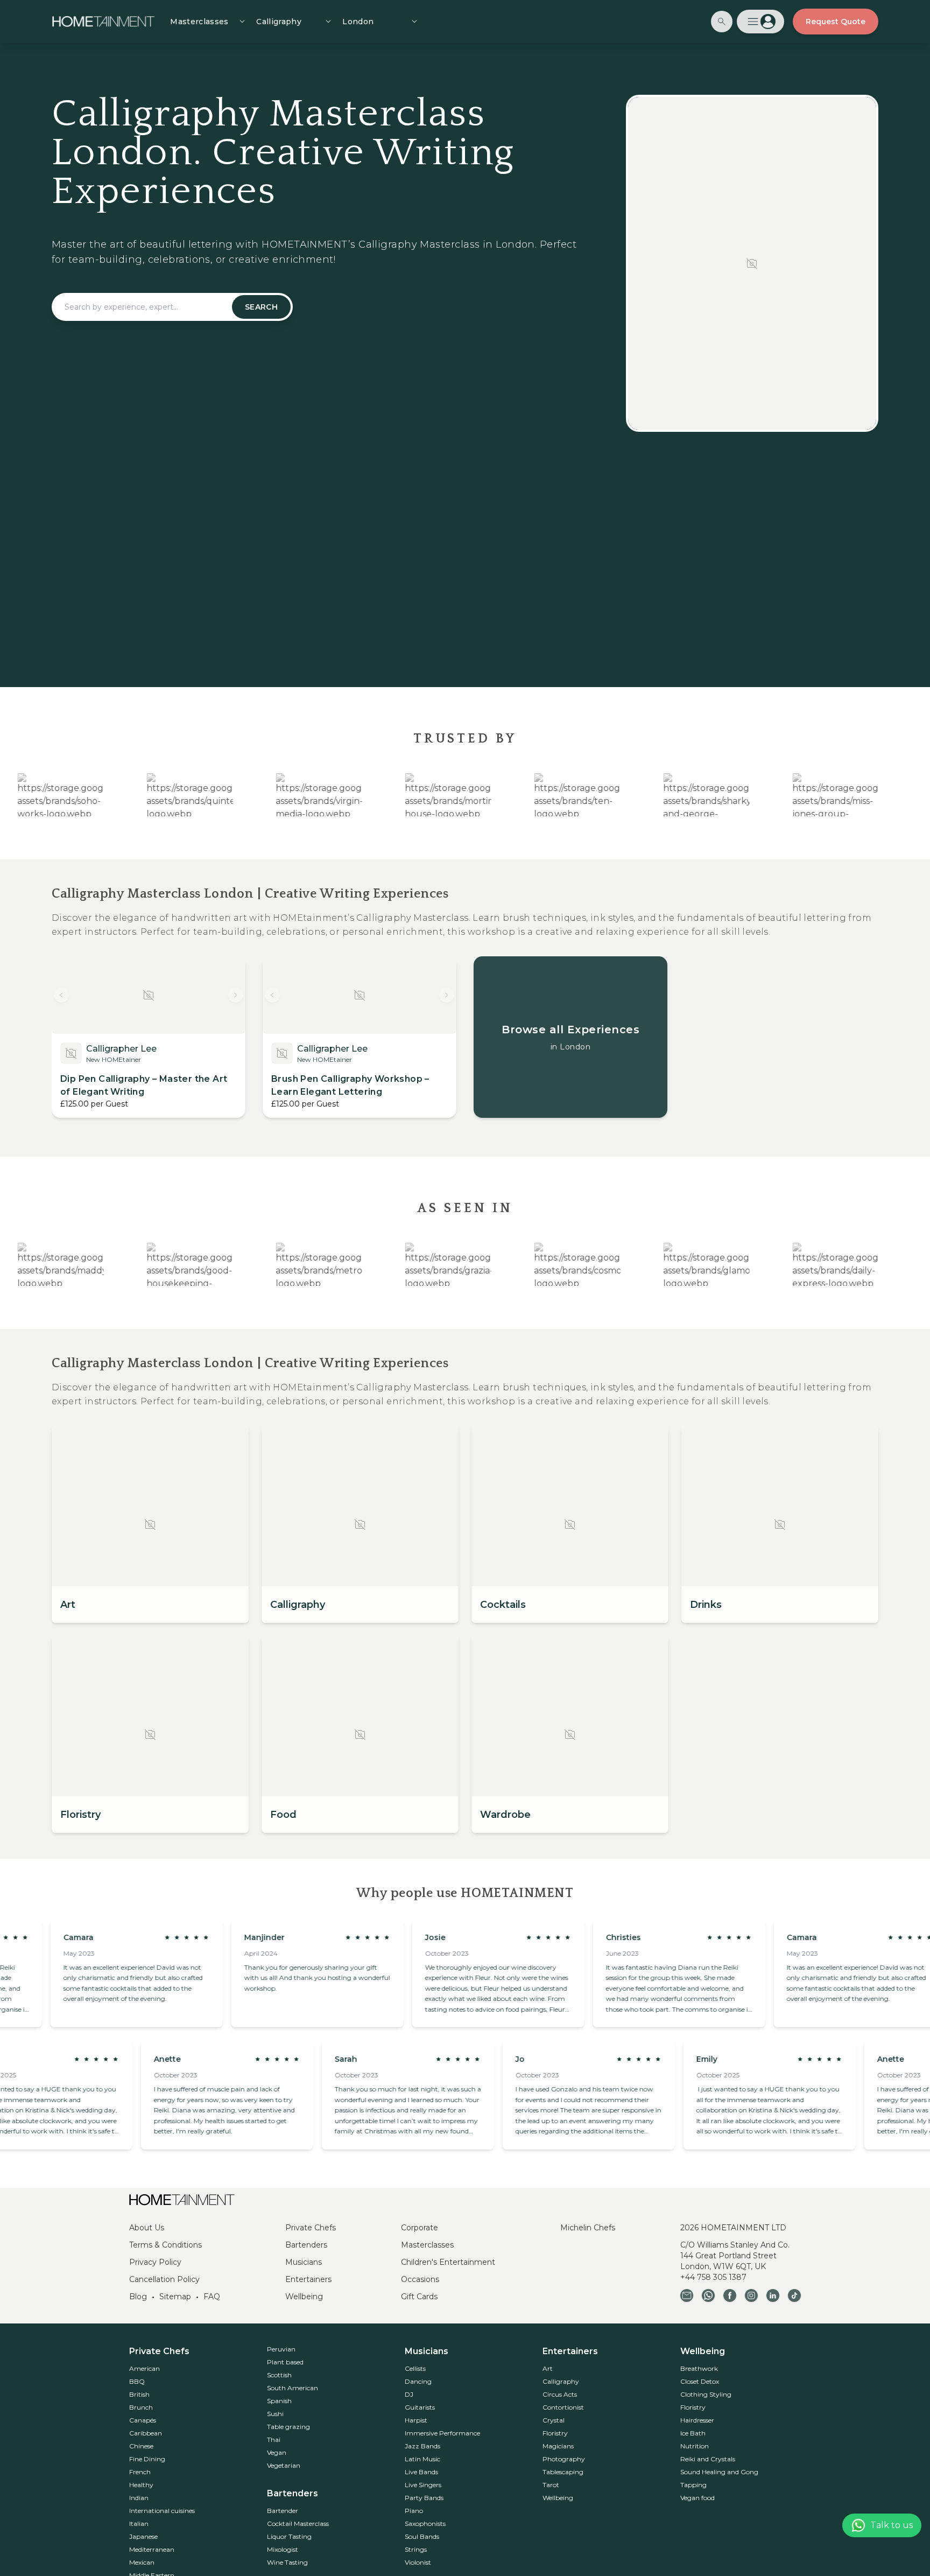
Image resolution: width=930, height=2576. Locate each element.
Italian (139, 2523)
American (145, 2368)
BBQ (137, 2381)
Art (548, 2368)
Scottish (279, 2375)
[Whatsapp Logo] (708, 2295)
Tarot (551, 2485)
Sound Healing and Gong (719, 2472)
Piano (414, 2511)
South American (293, 2388)
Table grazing (288, 2427)
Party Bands (424, 2498)
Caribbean (146, 2433)
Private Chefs (311, 2228)
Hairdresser (697, 2420)
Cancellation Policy (164, 2279)
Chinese (141, 2446)
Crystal (554, 2420)
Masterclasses (427, 2245)
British (139, 2394)
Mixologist (283, 2549)
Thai (274, 2439)
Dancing (418, 2381)
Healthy (141, 2485)
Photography (564, 2459)
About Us (147, 2228)
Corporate (420, 2228)
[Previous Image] (61, 995)
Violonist (418, 2562)
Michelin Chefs (588, 2228)
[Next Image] (236, 995)
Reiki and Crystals (708, 2459)
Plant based (285, 2362)
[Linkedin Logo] (773, 2295)
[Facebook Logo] (730, 2295)
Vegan (277, 2452)
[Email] (687, 2295)
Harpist (416, 2420)
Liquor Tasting (289, 2536)
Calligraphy (561, 2381)
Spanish (279, 2401)
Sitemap (175, 2297)
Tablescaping (563, 2472)
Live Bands (421, 2472)
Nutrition (695, 2446)
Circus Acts (560, 2394)
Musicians (304, 2262)
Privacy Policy (155, 2262)
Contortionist (563, 2407)
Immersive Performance (442, 2433)
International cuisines (162, 2511)
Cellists (415, 2368)
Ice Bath (693, 2433)
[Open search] (722, 22)
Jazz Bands (422, 2446)
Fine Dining (147, 2459)
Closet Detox (700, 2381)
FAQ (212, 2297)
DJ (409, 2394)
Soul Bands (422, 2536)
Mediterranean (152, 2549)
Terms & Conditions (165, 2245)
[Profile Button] (760, 22)
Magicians (558, 2446)
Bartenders (306, 2245)
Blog (138, 2297)
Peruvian (281, 2349)
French (140, 2472)
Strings (416, 2549)
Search (261, 307)
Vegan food (697, 2498)
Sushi (275, 2414)
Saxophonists (425, 2523)
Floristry (555, 2433)
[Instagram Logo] (751, 2295)
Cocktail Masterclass (298, 2523)
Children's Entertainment (448, 2262)
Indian (139, 2498)
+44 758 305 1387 (713, 2277)
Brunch (141, 2407)
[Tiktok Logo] (794, 2295)
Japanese (143, 2536)
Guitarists (420, 2407)
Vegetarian (284, 2465)
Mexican (142, 2562)
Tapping (693, 2485)
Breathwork (699, 2368)
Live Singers (423, 2485)
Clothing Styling (706, 2394)
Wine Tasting (287, 2562)
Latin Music (422, 2459)
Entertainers (308, 2279)
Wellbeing (304, 2297)
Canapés (143, 2420)
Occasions (420, 2279)
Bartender (283, 2511)
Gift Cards (419, 2297)
